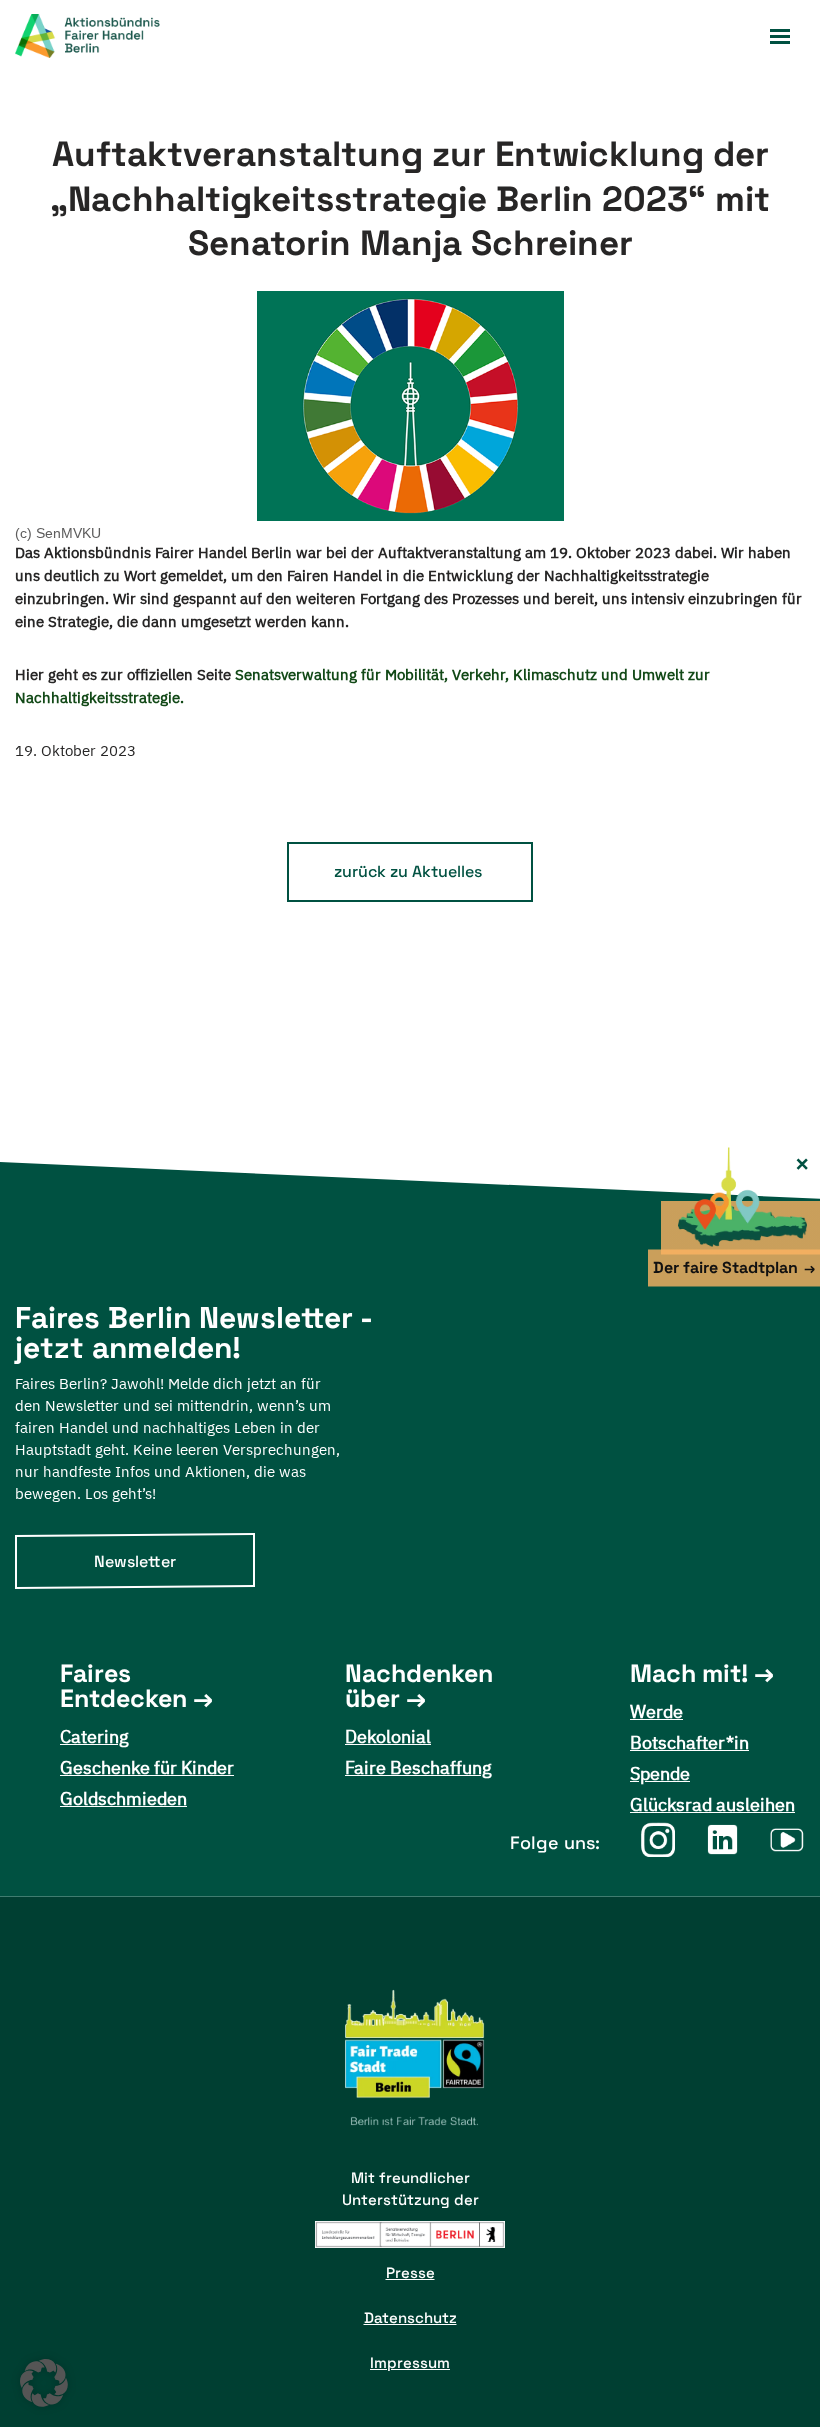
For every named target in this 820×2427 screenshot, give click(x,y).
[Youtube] (787, 1839)
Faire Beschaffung (418, 1767)
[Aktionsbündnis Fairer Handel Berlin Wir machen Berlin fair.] (100, 36)
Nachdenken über (419, 1686)
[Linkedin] (722, 1839)
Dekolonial (388, 1736)
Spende (660, 1773)
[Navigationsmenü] (780, 36)
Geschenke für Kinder (147, 1767)
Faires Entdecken (123, 1686)
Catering (94, 1736)
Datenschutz (410, 2317)
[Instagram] (657, 1839)
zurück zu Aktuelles (408, 871)
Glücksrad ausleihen (712, 1804)
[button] (44, 2383)
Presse (410, 2272)
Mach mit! (689, 1673)
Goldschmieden (123, 1798)
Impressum (410, 2362)
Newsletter (135, 1561)
